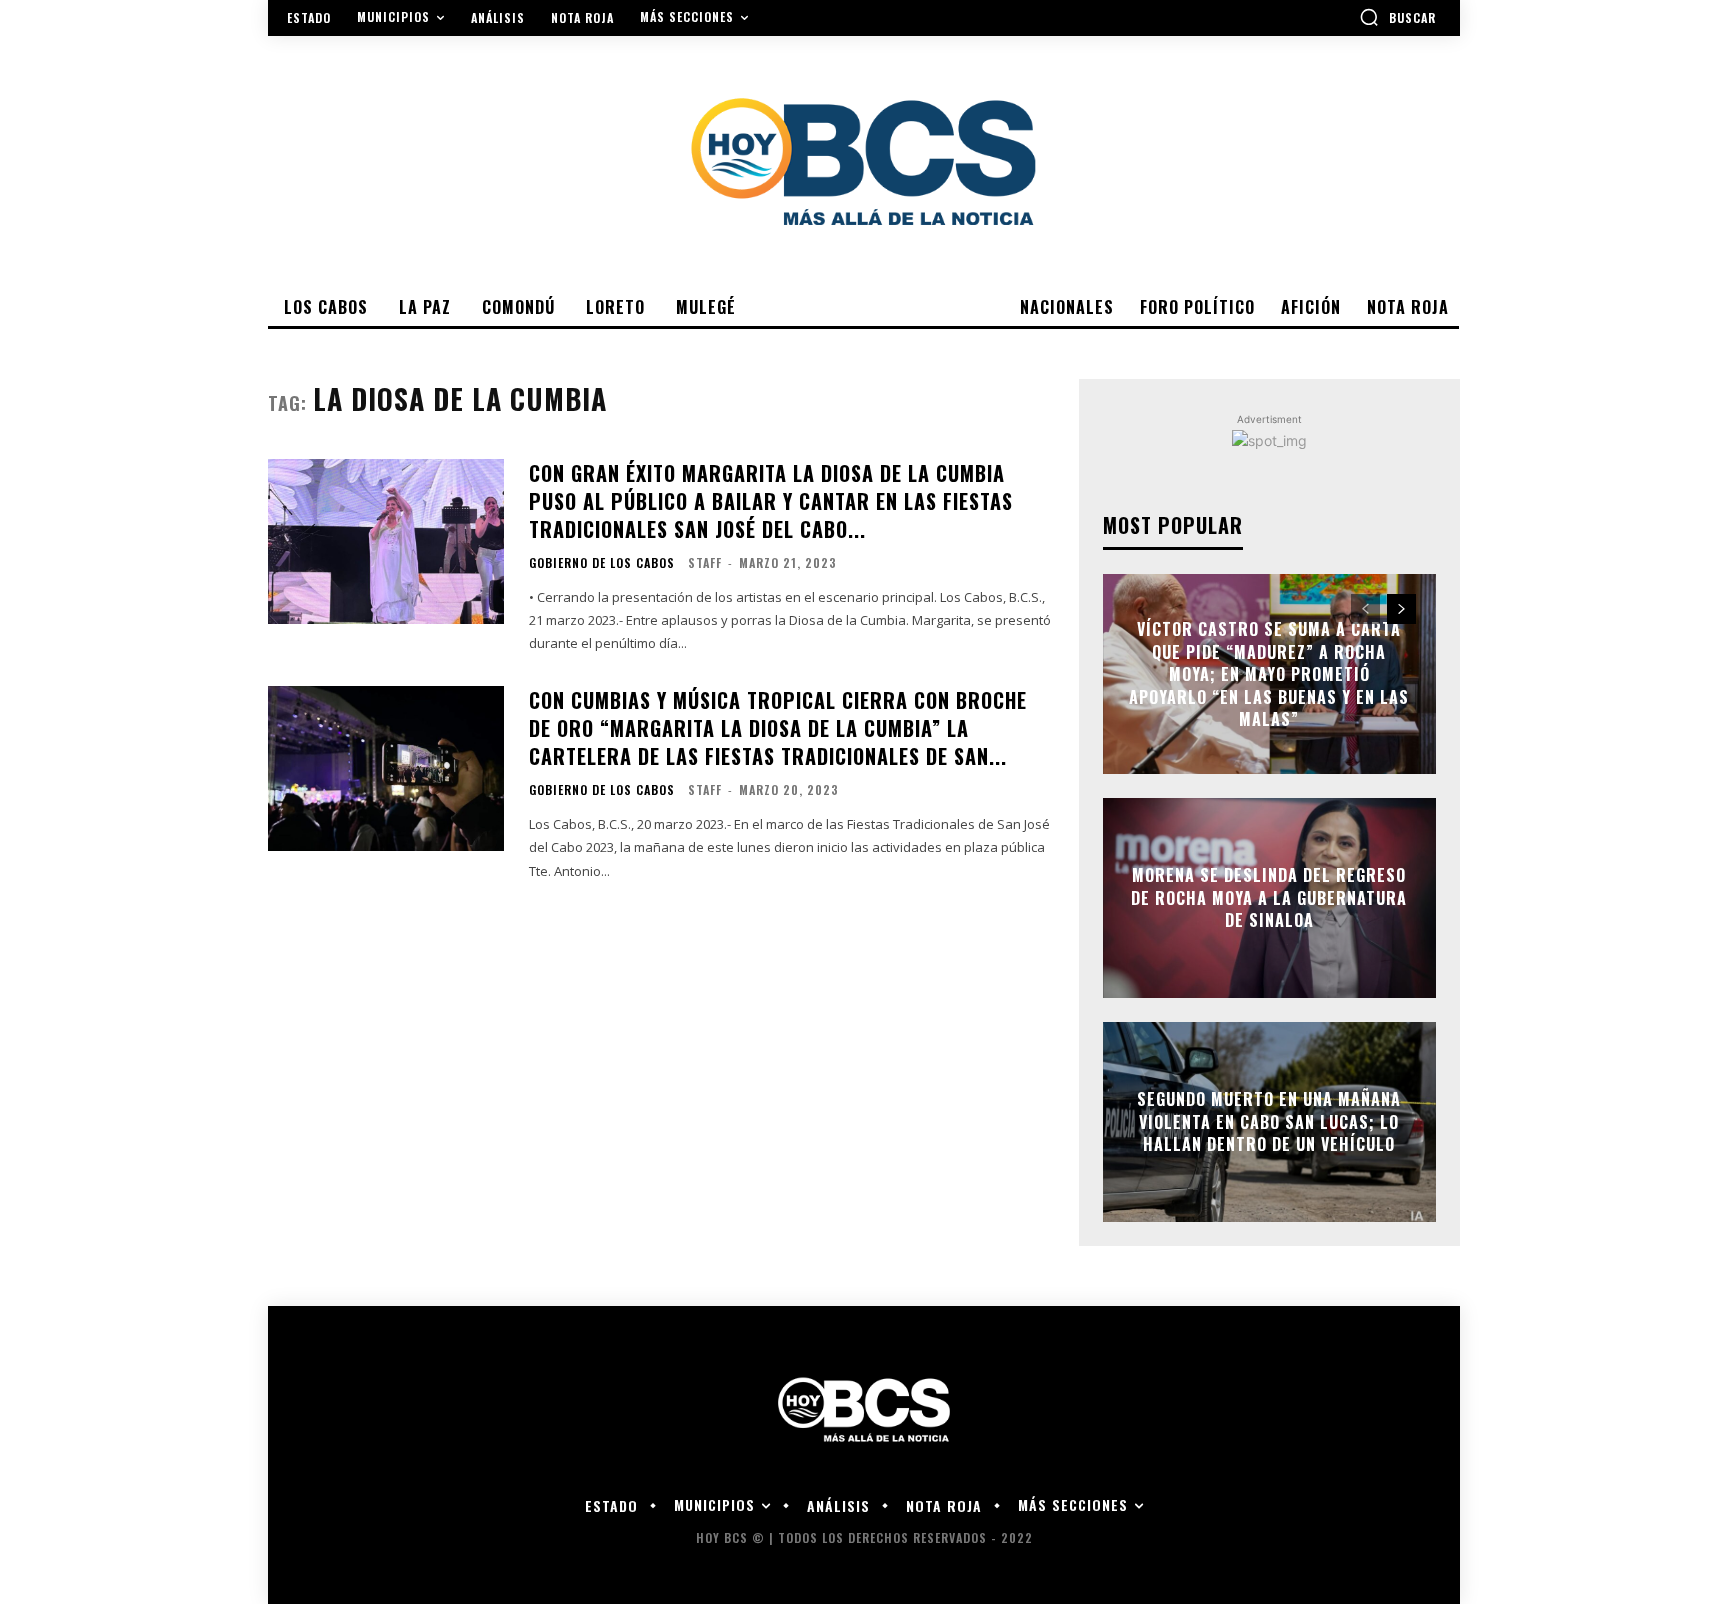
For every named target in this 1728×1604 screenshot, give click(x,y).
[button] (1397, 17)
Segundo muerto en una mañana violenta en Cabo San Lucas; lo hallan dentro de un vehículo (1269, 1122)
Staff (705, 562)
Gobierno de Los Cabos (602, 563)
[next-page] (1401, 609)
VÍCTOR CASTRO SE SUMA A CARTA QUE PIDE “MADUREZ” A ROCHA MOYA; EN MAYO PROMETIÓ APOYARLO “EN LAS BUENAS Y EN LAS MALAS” (1269, 674)
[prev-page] (1365, 609)
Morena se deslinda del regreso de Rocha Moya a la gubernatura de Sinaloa (1269, 898)
